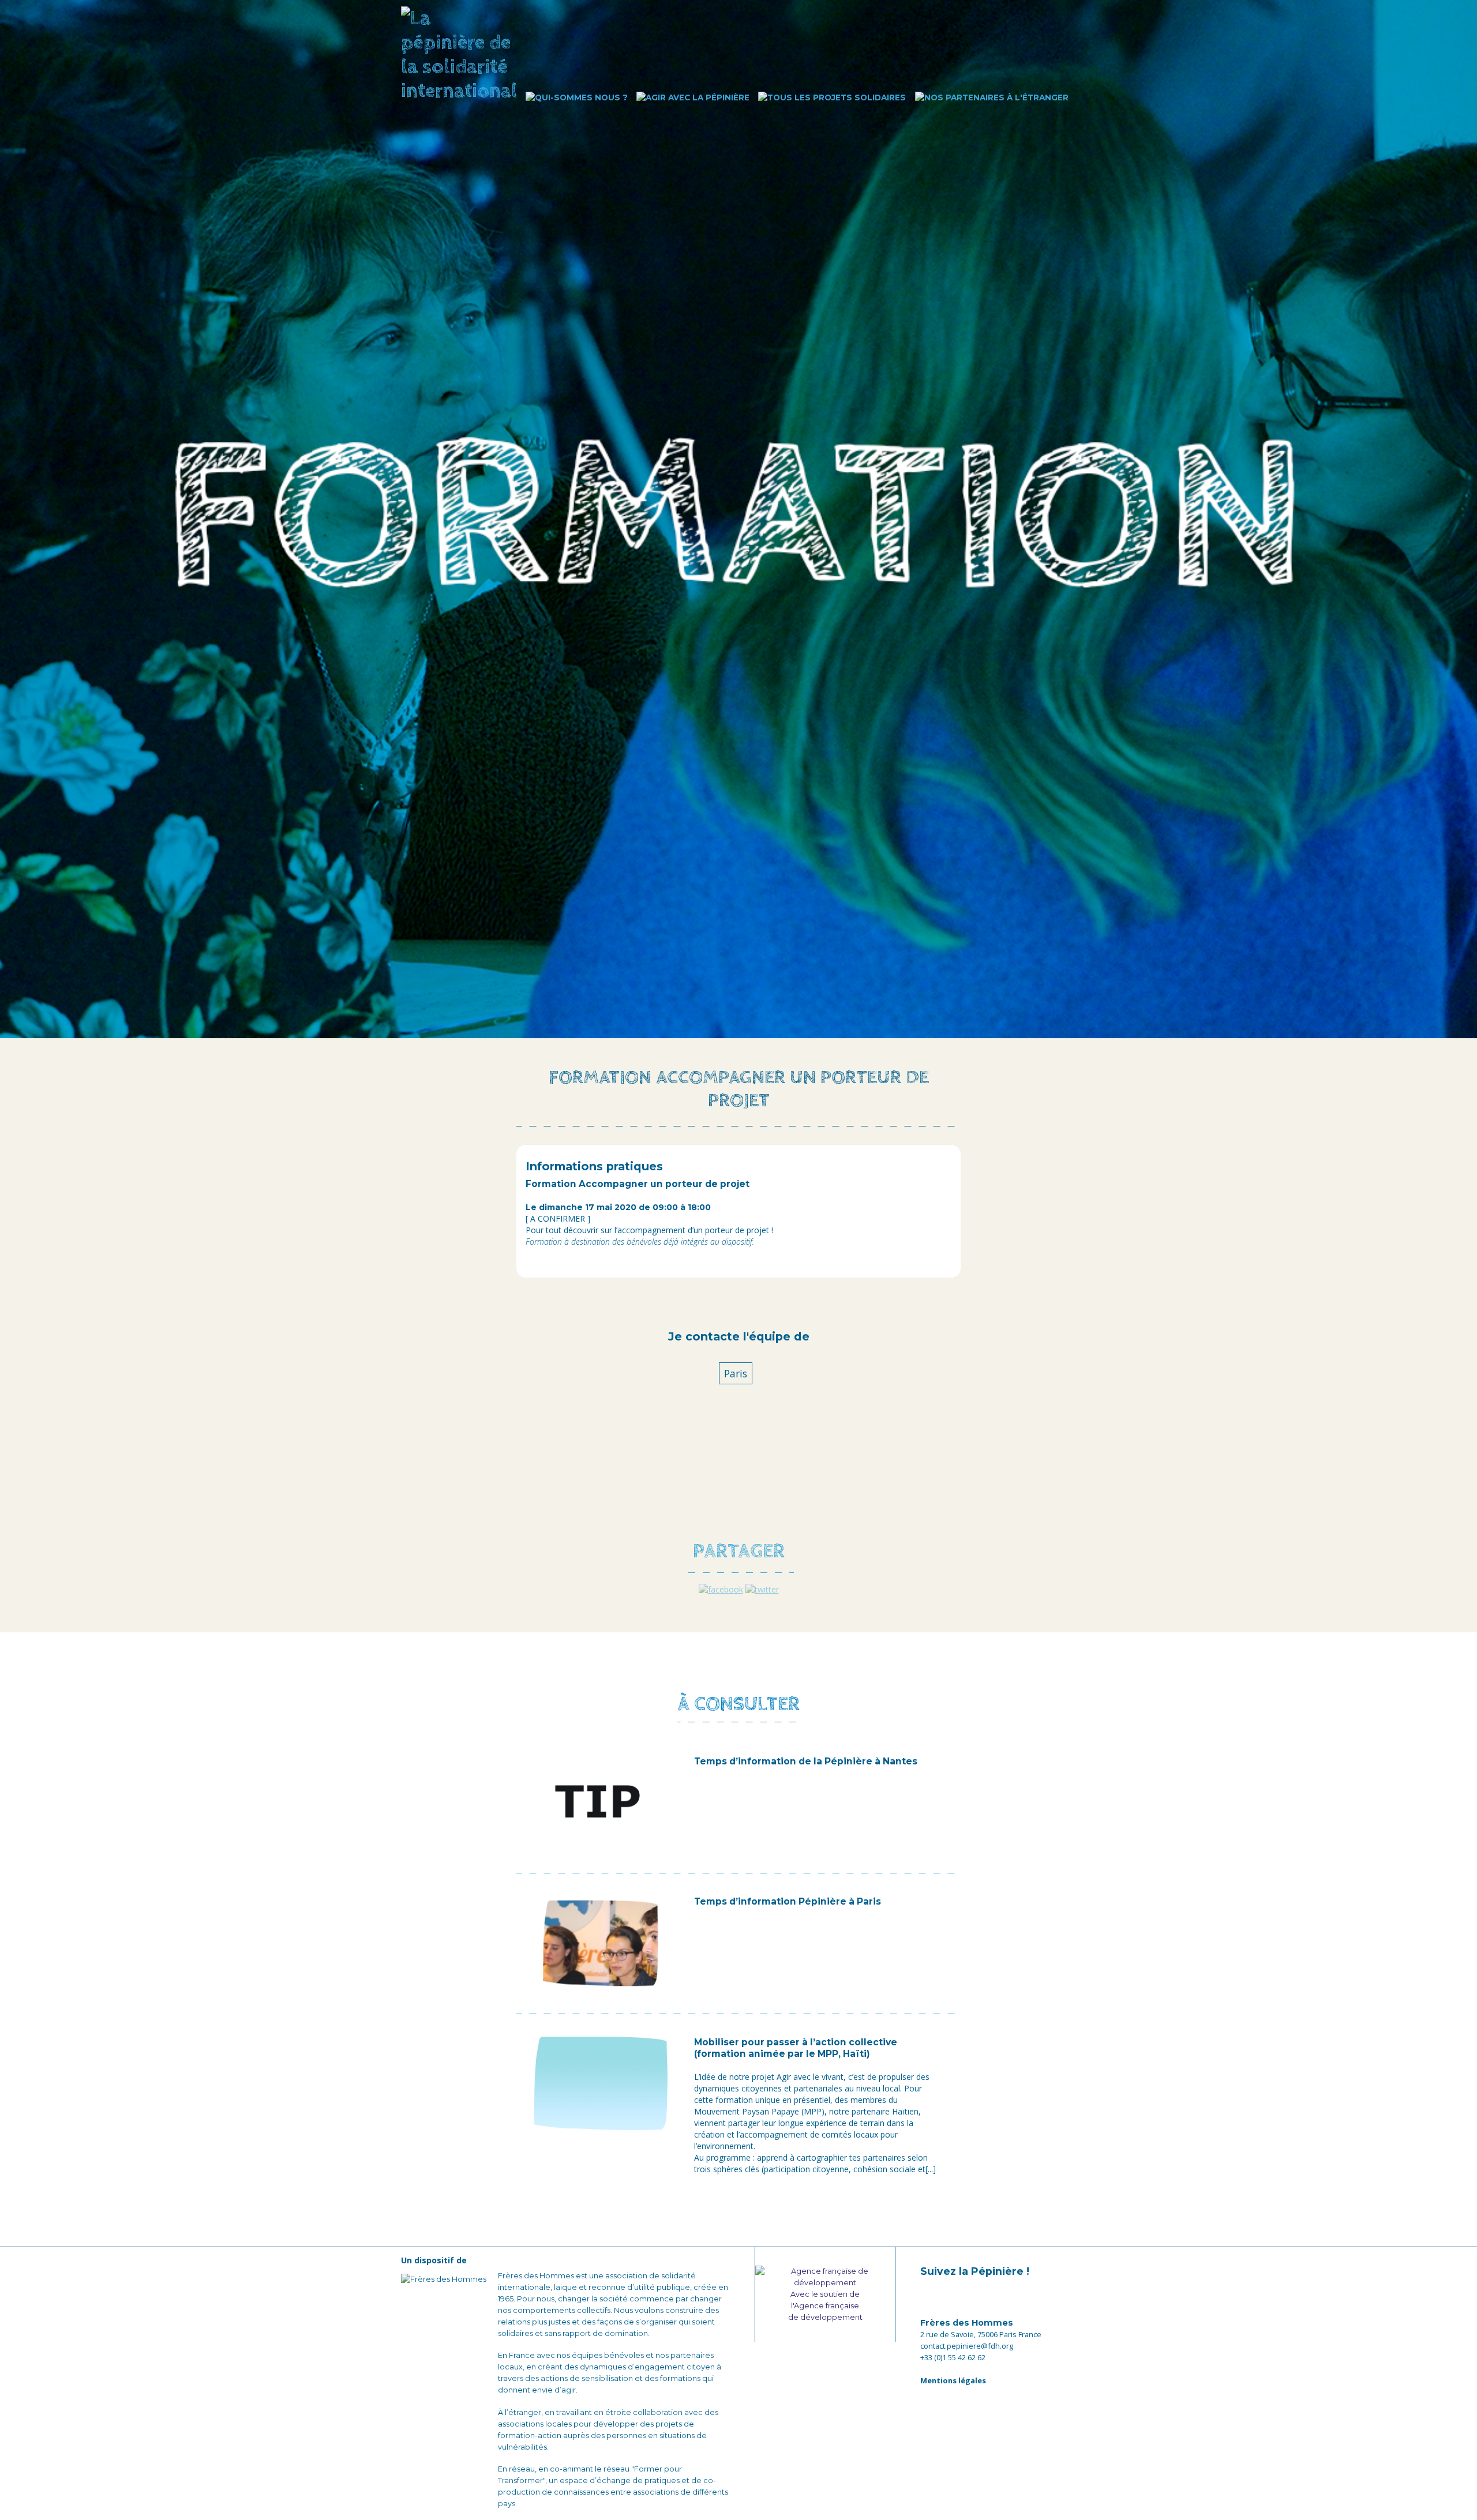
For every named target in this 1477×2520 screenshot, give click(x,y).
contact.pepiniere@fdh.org (967, 2346)
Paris (736, 1373)
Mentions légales (953, 2380)
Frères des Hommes (967, 2323)
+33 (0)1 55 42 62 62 (953, 2357)
